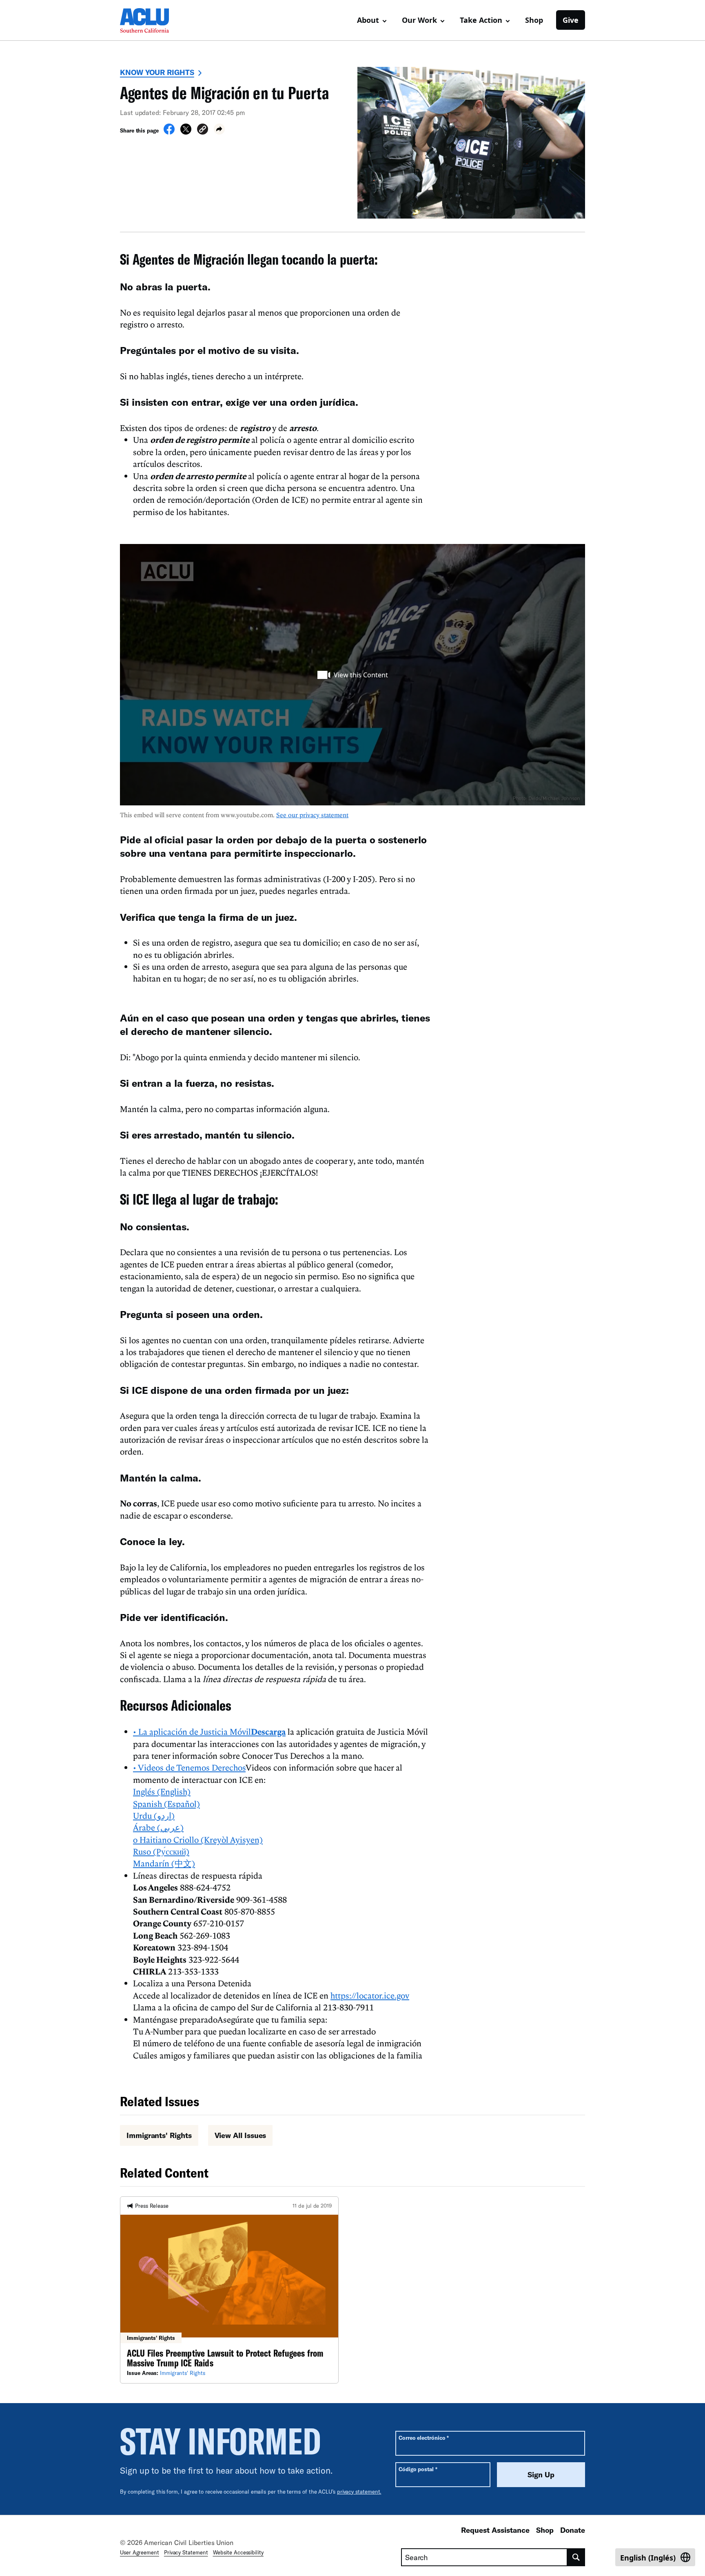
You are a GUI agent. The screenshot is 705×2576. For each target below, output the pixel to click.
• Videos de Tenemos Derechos (189, 1767)
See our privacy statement (312, 815)
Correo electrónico (424, 2438)
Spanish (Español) (166, 1804)
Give (571, 20)
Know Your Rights (157, 72)
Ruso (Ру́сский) (161, 1851)
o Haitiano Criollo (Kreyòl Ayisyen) (198, 1840)
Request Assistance (495, 2530)
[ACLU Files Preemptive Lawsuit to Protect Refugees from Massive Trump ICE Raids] (229, 2290)
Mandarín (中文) (164, 1863)
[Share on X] (186, 132)
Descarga (268, 1731)
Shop (534, 20)
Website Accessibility (238, 2552)
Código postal (418, 2469)
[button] (203, 130)
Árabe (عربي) (158, 1827)
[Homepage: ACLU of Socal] (149, 20)
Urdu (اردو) (154, 1815)
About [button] (368, 20)
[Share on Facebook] (169, 132)
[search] (576, 2557)
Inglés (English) (162, 1791)
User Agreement (140, 2552)
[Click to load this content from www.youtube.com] (352, 675)
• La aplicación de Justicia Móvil (192, 1731)
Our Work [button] (419, 20)
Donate (573, 2530)
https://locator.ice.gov (370, 1995)
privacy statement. (359, 2492)
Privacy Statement (186, 2552)
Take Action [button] (481, 20)
